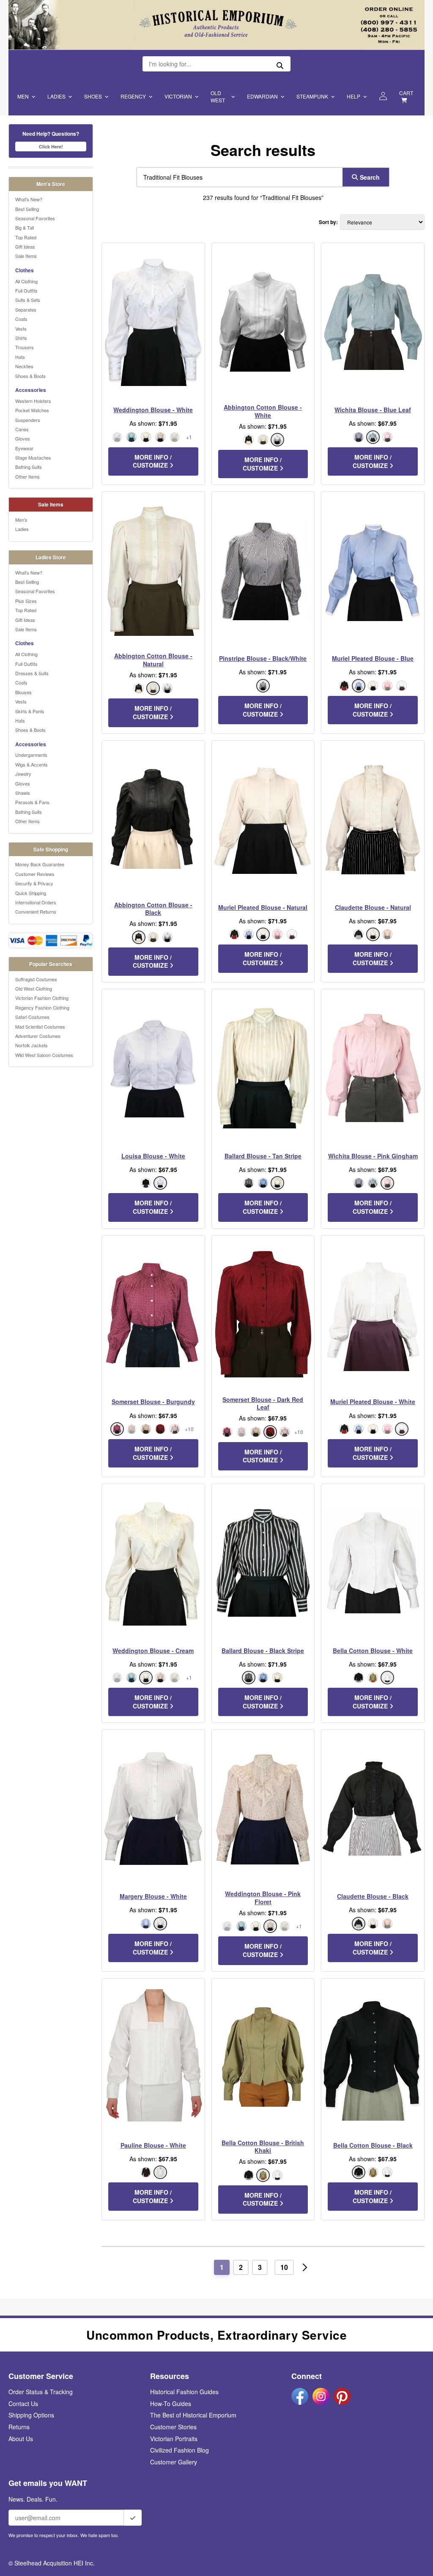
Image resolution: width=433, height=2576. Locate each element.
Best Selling (27, 209)
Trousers (25, 347)
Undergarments (31, 755)
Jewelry (23, 774)
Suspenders (28, 420)
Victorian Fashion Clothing (42, 998)
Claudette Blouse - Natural (373, 907)
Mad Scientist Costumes (40, 1027)
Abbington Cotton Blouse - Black (153, 909)
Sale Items (26, 256)
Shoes (93, 96)
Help (354, 96)
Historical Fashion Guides (184, 2392)
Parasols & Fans (32, 802)
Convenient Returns (36, 912)
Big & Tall (25, 227)
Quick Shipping (31, 893)
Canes (22, 429)
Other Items (27, 476)
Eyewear (24, 448)
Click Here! (51, 146)
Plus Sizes (26, 601)
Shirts (21, 338)
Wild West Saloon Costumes (44, 1055)
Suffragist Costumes (36, 979)
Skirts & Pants (30, 711)
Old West (218, 96)
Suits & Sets (28, 300)
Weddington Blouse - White (153, 410)
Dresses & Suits (32, 673)
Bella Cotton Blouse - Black (373, 2145)
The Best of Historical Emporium (193, 2415)
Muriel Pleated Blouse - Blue (373, 658)
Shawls (23, 793)
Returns (19, 2427)
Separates (26, 309)
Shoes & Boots (30, 376)
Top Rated (26, 237)
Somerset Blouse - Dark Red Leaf (263, 1403)
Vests (21, 329)
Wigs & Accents (32, 764)
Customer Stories (173, 2427)
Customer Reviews (35, 874)
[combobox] (238, 177)
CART (406, 93)
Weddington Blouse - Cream (153, 1651)
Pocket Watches (32, 410)
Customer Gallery (174, 2462)
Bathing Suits (29, 467)
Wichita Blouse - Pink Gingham (373, 1156)
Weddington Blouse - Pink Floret (263, 1897)
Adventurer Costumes (38, 1036)
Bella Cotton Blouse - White (373, 1651)
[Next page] (305, 2267)
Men (23, 96)
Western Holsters (33, 401)
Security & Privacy (34, 883)
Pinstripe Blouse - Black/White (263, 658)
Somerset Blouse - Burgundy (153, 1402)
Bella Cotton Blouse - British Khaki (263, 2146)
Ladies (56, 96)
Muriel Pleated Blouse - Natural (263, 907)
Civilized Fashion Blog (180, 2450)
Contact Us (23, 2404)
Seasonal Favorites (35, 218)
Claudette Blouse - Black (373, 1896)
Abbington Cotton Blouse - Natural (153, 660)
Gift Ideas (25, 246)
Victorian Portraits (174, 2439)
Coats (21, 319)
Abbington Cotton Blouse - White (263, 411)
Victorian (178, 96)
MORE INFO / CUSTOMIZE (152, 461)
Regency (133, 96)
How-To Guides (171, 2404)
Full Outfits (26, 290)
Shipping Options (31, 2415)
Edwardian (262, 96)
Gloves (23, 438)
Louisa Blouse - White (153, 1156)
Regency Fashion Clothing (42, 1007)
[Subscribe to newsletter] (133, 2518)
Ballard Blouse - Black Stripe (263, 1651)
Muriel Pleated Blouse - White (373, 1402)
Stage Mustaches (33, 457)
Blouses (23, 692)
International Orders (36, 902)
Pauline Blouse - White (153, 2145)
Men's (21, 520)
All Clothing (26, 281)
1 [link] (222, 2267)
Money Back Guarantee (40, 864)
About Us (21, 2439)
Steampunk (312, 96)
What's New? (29, 199)
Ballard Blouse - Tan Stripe (263, 1156)
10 (284, 2267)
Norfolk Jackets (32, 1045)
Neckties (24, 366)
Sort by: (328, 222)
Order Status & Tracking (41, 2392)
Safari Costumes (32, 1017)
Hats (20, 357)
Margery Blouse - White (153, 1896)
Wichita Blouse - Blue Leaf (373, 410)
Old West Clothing (34, 988)
